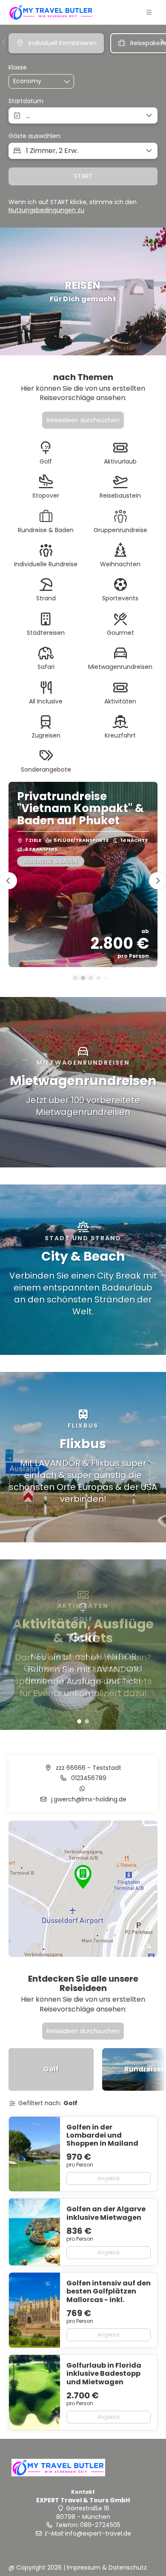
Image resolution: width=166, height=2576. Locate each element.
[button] (149, 12)
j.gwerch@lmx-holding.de (88, 1799)
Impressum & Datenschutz (107, 2567)
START (83, 176)
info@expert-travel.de (98, 2533)
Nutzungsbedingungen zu (46, 210)
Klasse (18, 68)
